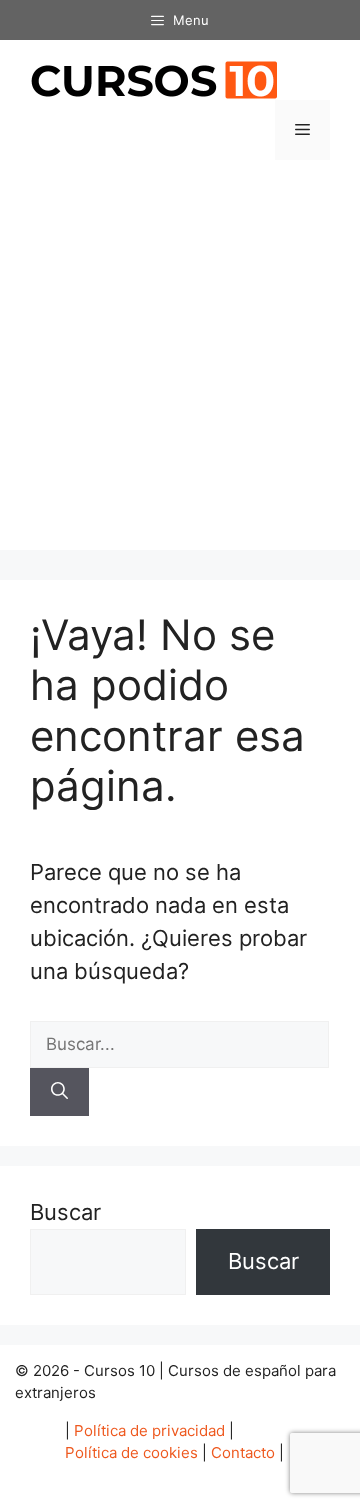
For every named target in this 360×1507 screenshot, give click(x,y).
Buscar (65, 1212)
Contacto (243, 1452)
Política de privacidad (149, 1430)
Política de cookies (131, 1452)
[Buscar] (59, 1092)
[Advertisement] (180, 370)
